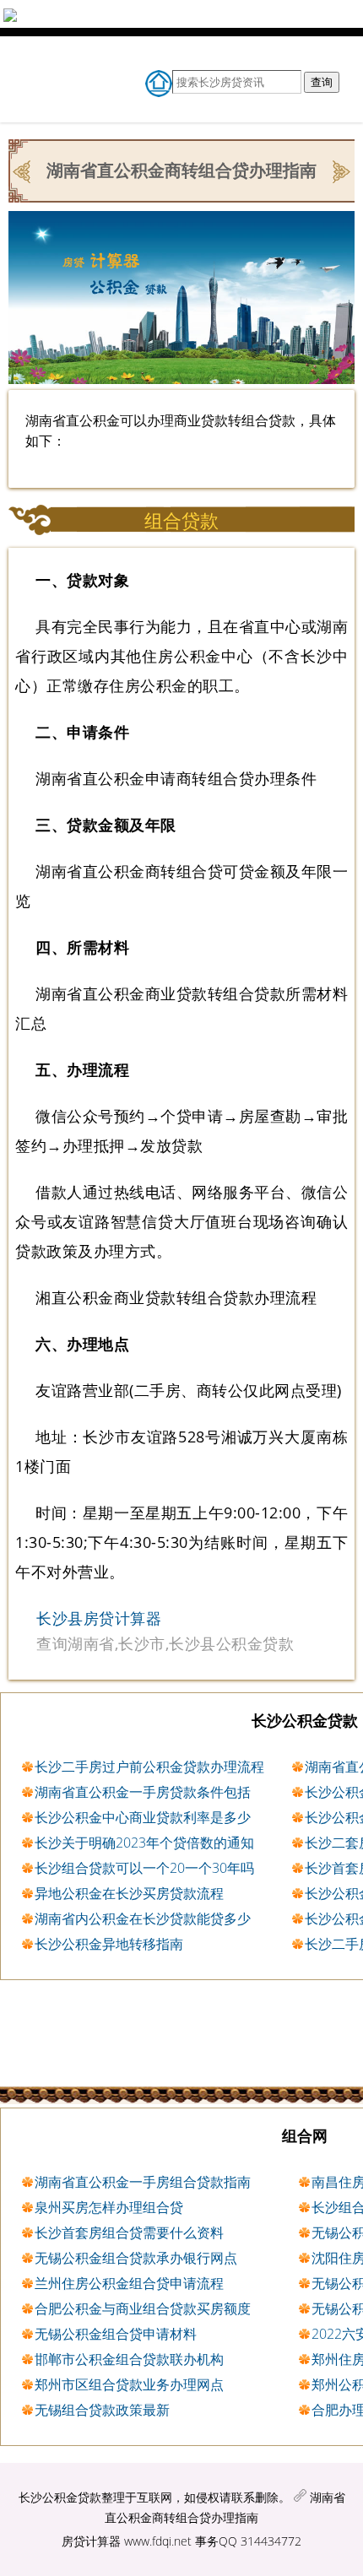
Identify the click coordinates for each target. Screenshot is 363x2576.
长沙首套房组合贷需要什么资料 (129, 2232)
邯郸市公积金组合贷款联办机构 (129, 2359)
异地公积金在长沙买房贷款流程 (129, 1893)
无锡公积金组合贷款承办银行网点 (136, 2258)
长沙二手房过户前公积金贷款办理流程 (149, 1767)
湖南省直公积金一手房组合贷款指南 (143, 2182)
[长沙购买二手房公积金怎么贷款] (340, 170)
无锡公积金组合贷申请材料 (116, 2334)
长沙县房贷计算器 (99, 1618)
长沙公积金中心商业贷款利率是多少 (143, 1817)
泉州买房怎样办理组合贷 (109, 2207)
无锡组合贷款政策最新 (102, 2410)
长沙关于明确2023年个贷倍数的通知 (144, 1843)
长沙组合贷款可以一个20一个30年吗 (144, 1868)
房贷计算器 (91, 2541)
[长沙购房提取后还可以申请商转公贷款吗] (23, 170)
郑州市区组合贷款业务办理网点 (129, 2384)
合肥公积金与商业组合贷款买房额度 (143, 2308)
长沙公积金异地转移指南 (109, 1944)
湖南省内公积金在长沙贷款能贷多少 (143, 1918)
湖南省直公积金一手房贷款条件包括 (143, 1792)
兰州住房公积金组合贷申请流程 (129, 2283)
